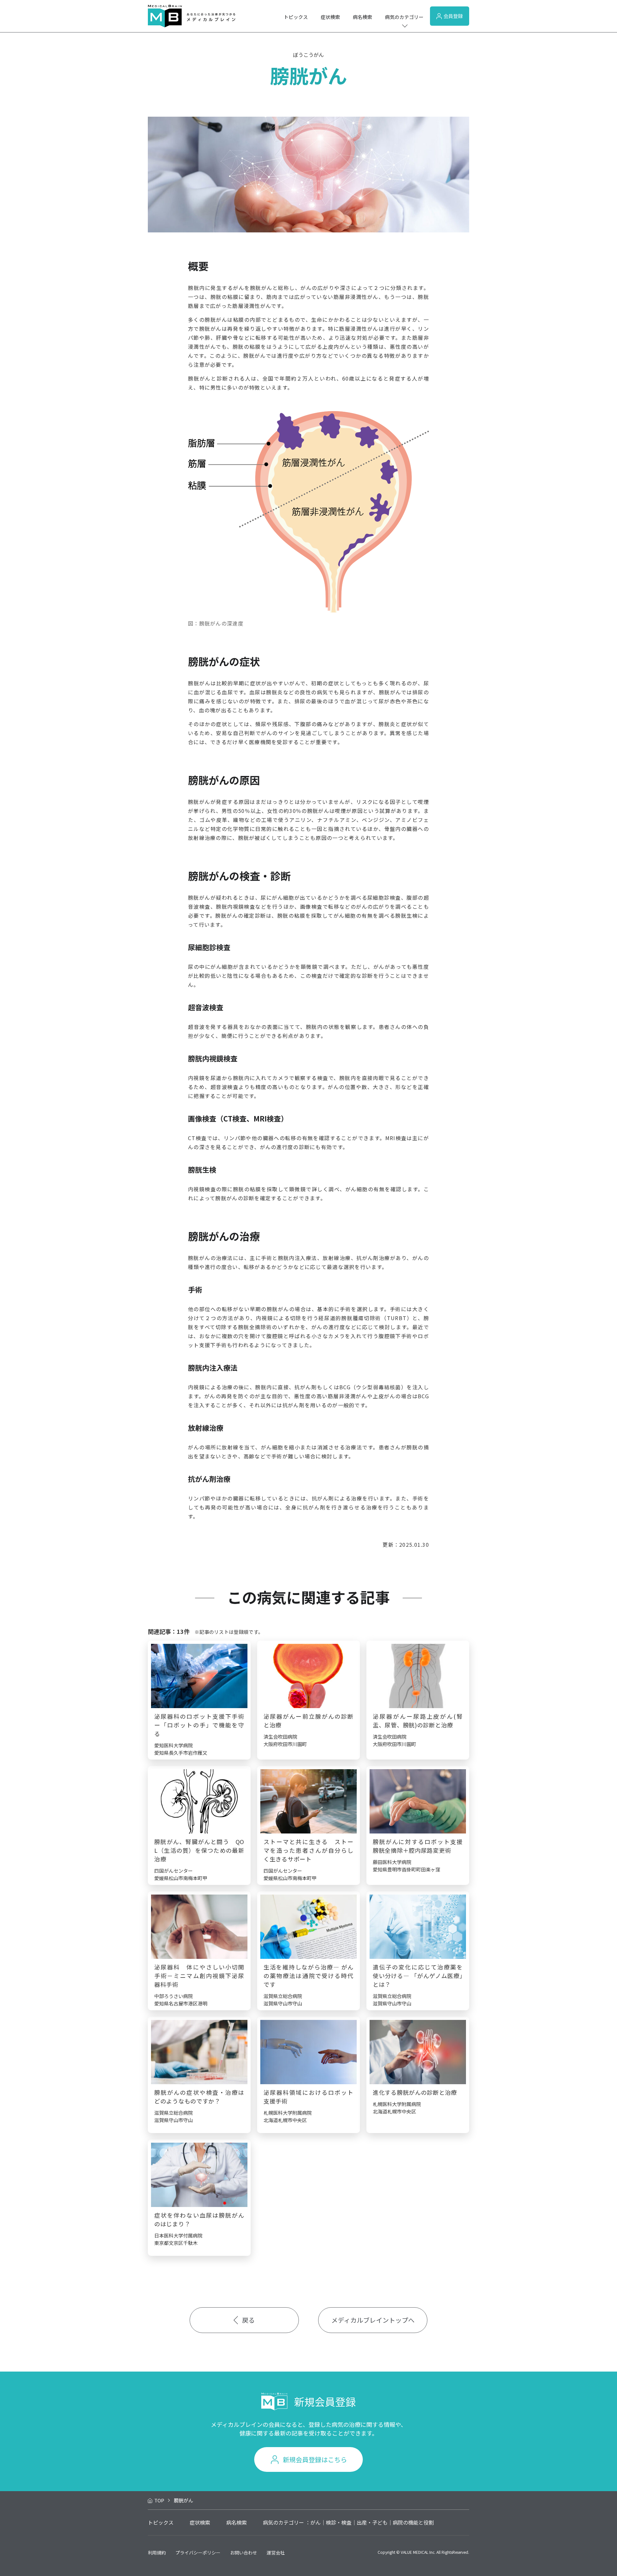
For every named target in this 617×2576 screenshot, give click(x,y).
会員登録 (453, 16)
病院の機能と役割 (413, 2522)
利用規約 (157, 2553)
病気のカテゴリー (404, 17)
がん (316, 2522)
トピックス (296, 17)
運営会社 (276, 2553)
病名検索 (362, 17)
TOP (159, 2500)
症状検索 (330, 17)
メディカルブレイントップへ (373, 2320)
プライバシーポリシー (198, 2553)
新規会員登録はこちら (315, 2459)
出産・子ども (372, 2522)
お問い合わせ (244, 2553)
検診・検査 (339, 2522)
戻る (248, 2320)
